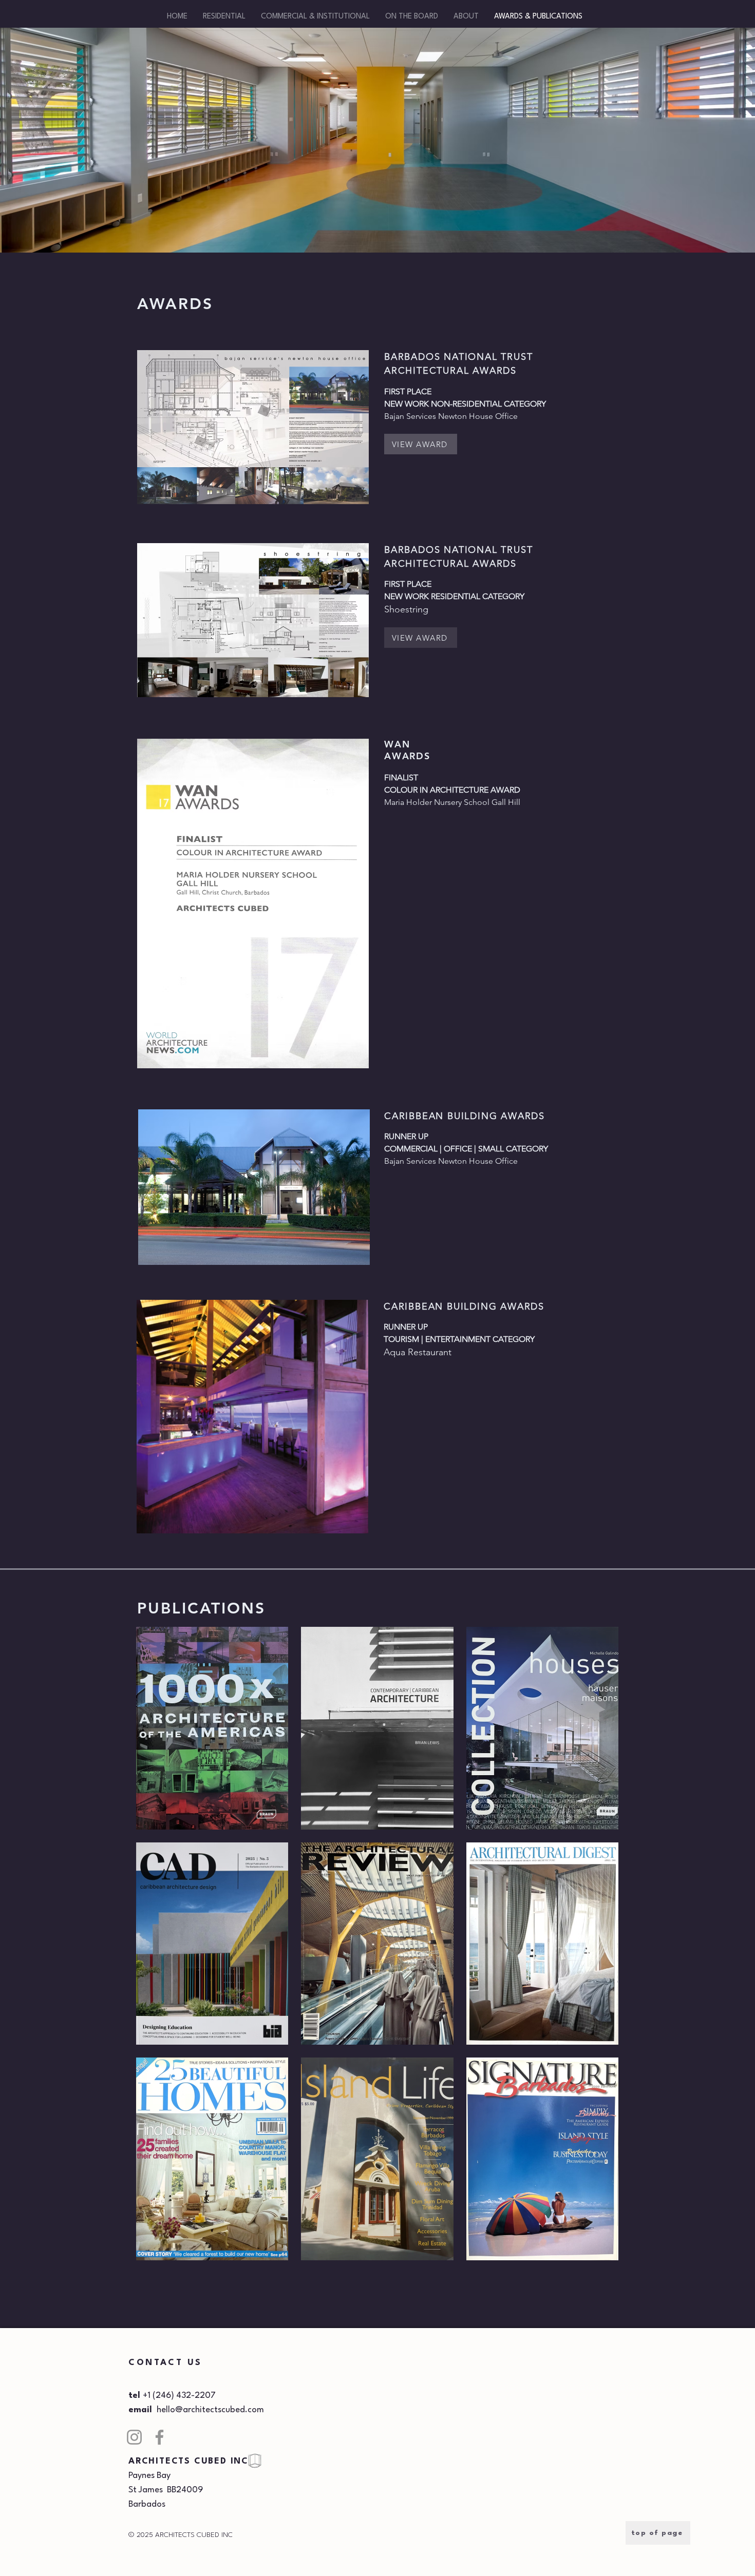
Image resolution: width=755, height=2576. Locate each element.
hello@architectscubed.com (210, 2410)
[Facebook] (159, 2437)
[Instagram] (134, 2437)
